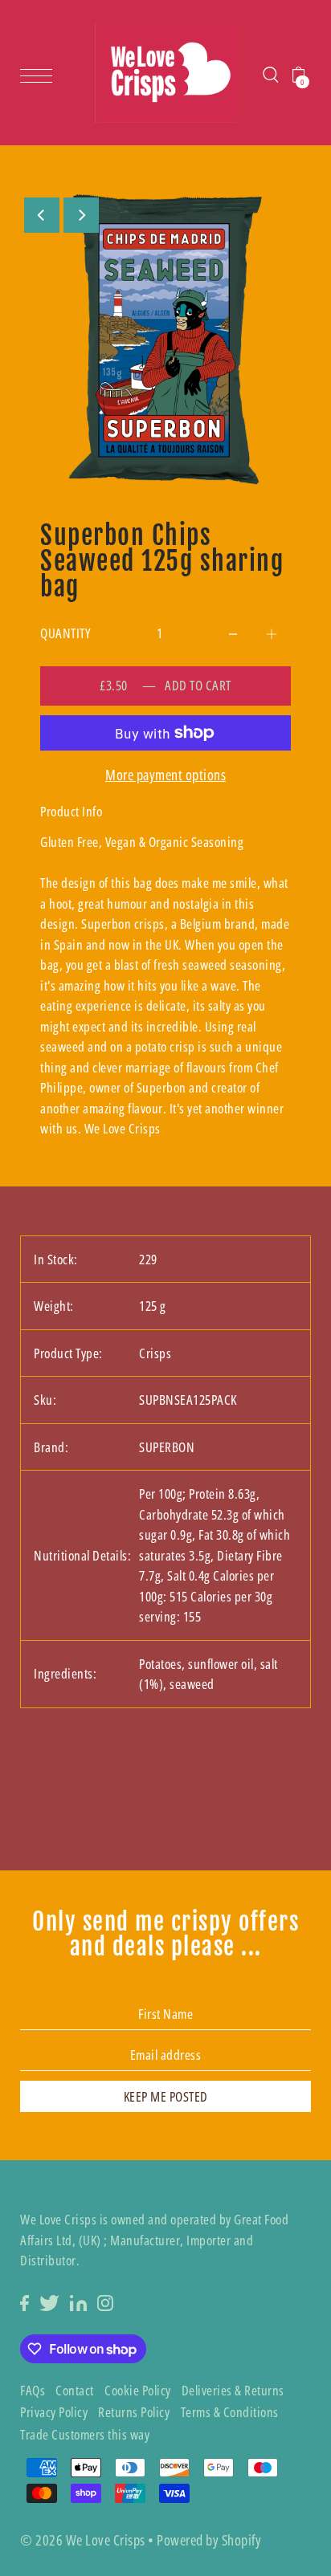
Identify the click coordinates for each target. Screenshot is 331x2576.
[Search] (271, 73)
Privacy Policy (54, 2412)
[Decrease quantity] (233, 630)
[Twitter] (49, 2301)
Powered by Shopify (209, 2540)
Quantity (65, 633)
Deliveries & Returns (233, 2390)
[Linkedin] (78, 2301)
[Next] (81, 215)
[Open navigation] (40, 74)
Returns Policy (134, 2412)
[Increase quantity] (272, 630)
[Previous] (42, 215)
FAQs (33, 2390)
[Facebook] (25, 2301)
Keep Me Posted (166, 2096)
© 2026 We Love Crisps (83, 2540)
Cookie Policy (138, 2390)
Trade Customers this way (85, 2434)
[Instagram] (105, 2301)
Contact (75, 2390)
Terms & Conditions (230, 2412)
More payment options (165, 775)
